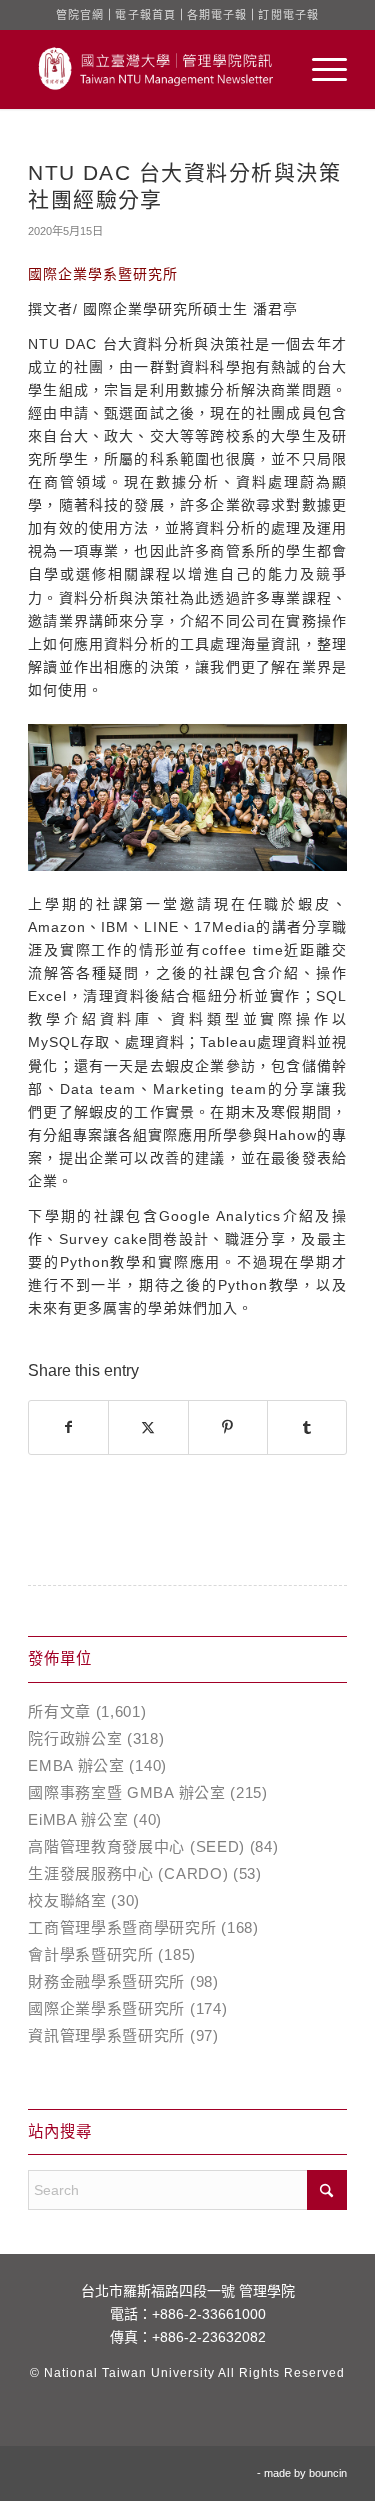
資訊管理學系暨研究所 (106, 2035)
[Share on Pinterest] (228, 1427)
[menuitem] (319, 69)
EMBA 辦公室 (76, 1765)
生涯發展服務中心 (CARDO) (128, 1873)
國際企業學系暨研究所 (106, 2008)
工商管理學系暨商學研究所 (122, 1927)
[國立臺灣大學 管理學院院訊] (155, 69)
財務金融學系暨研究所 (106, 1981)
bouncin (328, 2473)
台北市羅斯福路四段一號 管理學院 (188, 2291)
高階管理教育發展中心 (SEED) (136, 1846)
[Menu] (319, 69)
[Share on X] (148, 1427)
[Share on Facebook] (68, 1427)
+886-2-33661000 (209, 2314)
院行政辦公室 (75, 1738)
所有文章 (59, 1711)
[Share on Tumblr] (307, 1427)
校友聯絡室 (67, 1900)
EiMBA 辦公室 (78, 1819)
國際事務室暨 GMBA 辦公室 (127, 1792)
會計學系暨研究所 (91, 1954)
